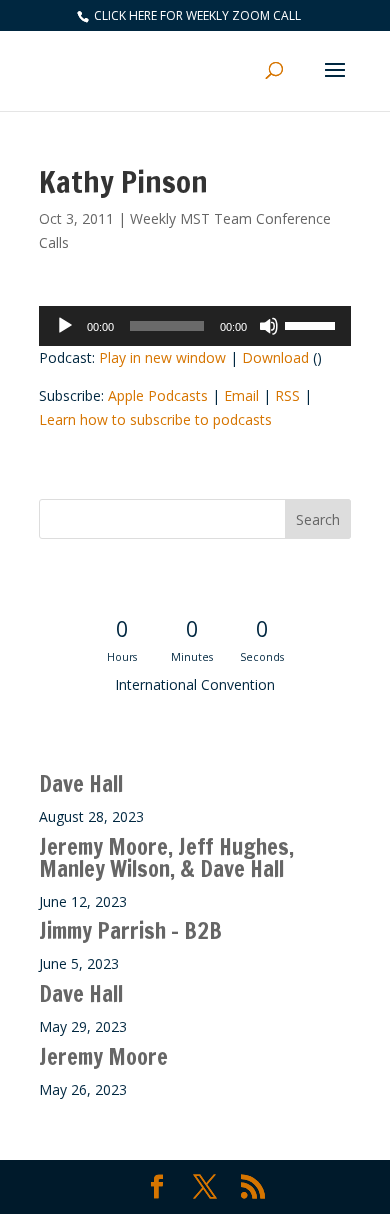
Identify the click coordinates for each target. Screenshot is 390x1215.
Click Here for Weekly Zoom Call (196, 15)
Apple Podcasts (158, 395)
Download (275, 357)
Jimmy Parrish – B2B (130, 930)
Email (241, 395)
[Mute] (269, 326)
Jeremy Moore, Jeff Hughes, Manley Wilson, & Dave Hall (166, 857)
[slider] (313, 324)
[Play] (65, 326)
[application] (195, 326)
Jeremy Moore (103, 1056)
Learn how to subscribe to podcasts (155, 419)
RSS (287, 395)
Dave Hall (81, 783)
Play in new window (162, 357)
